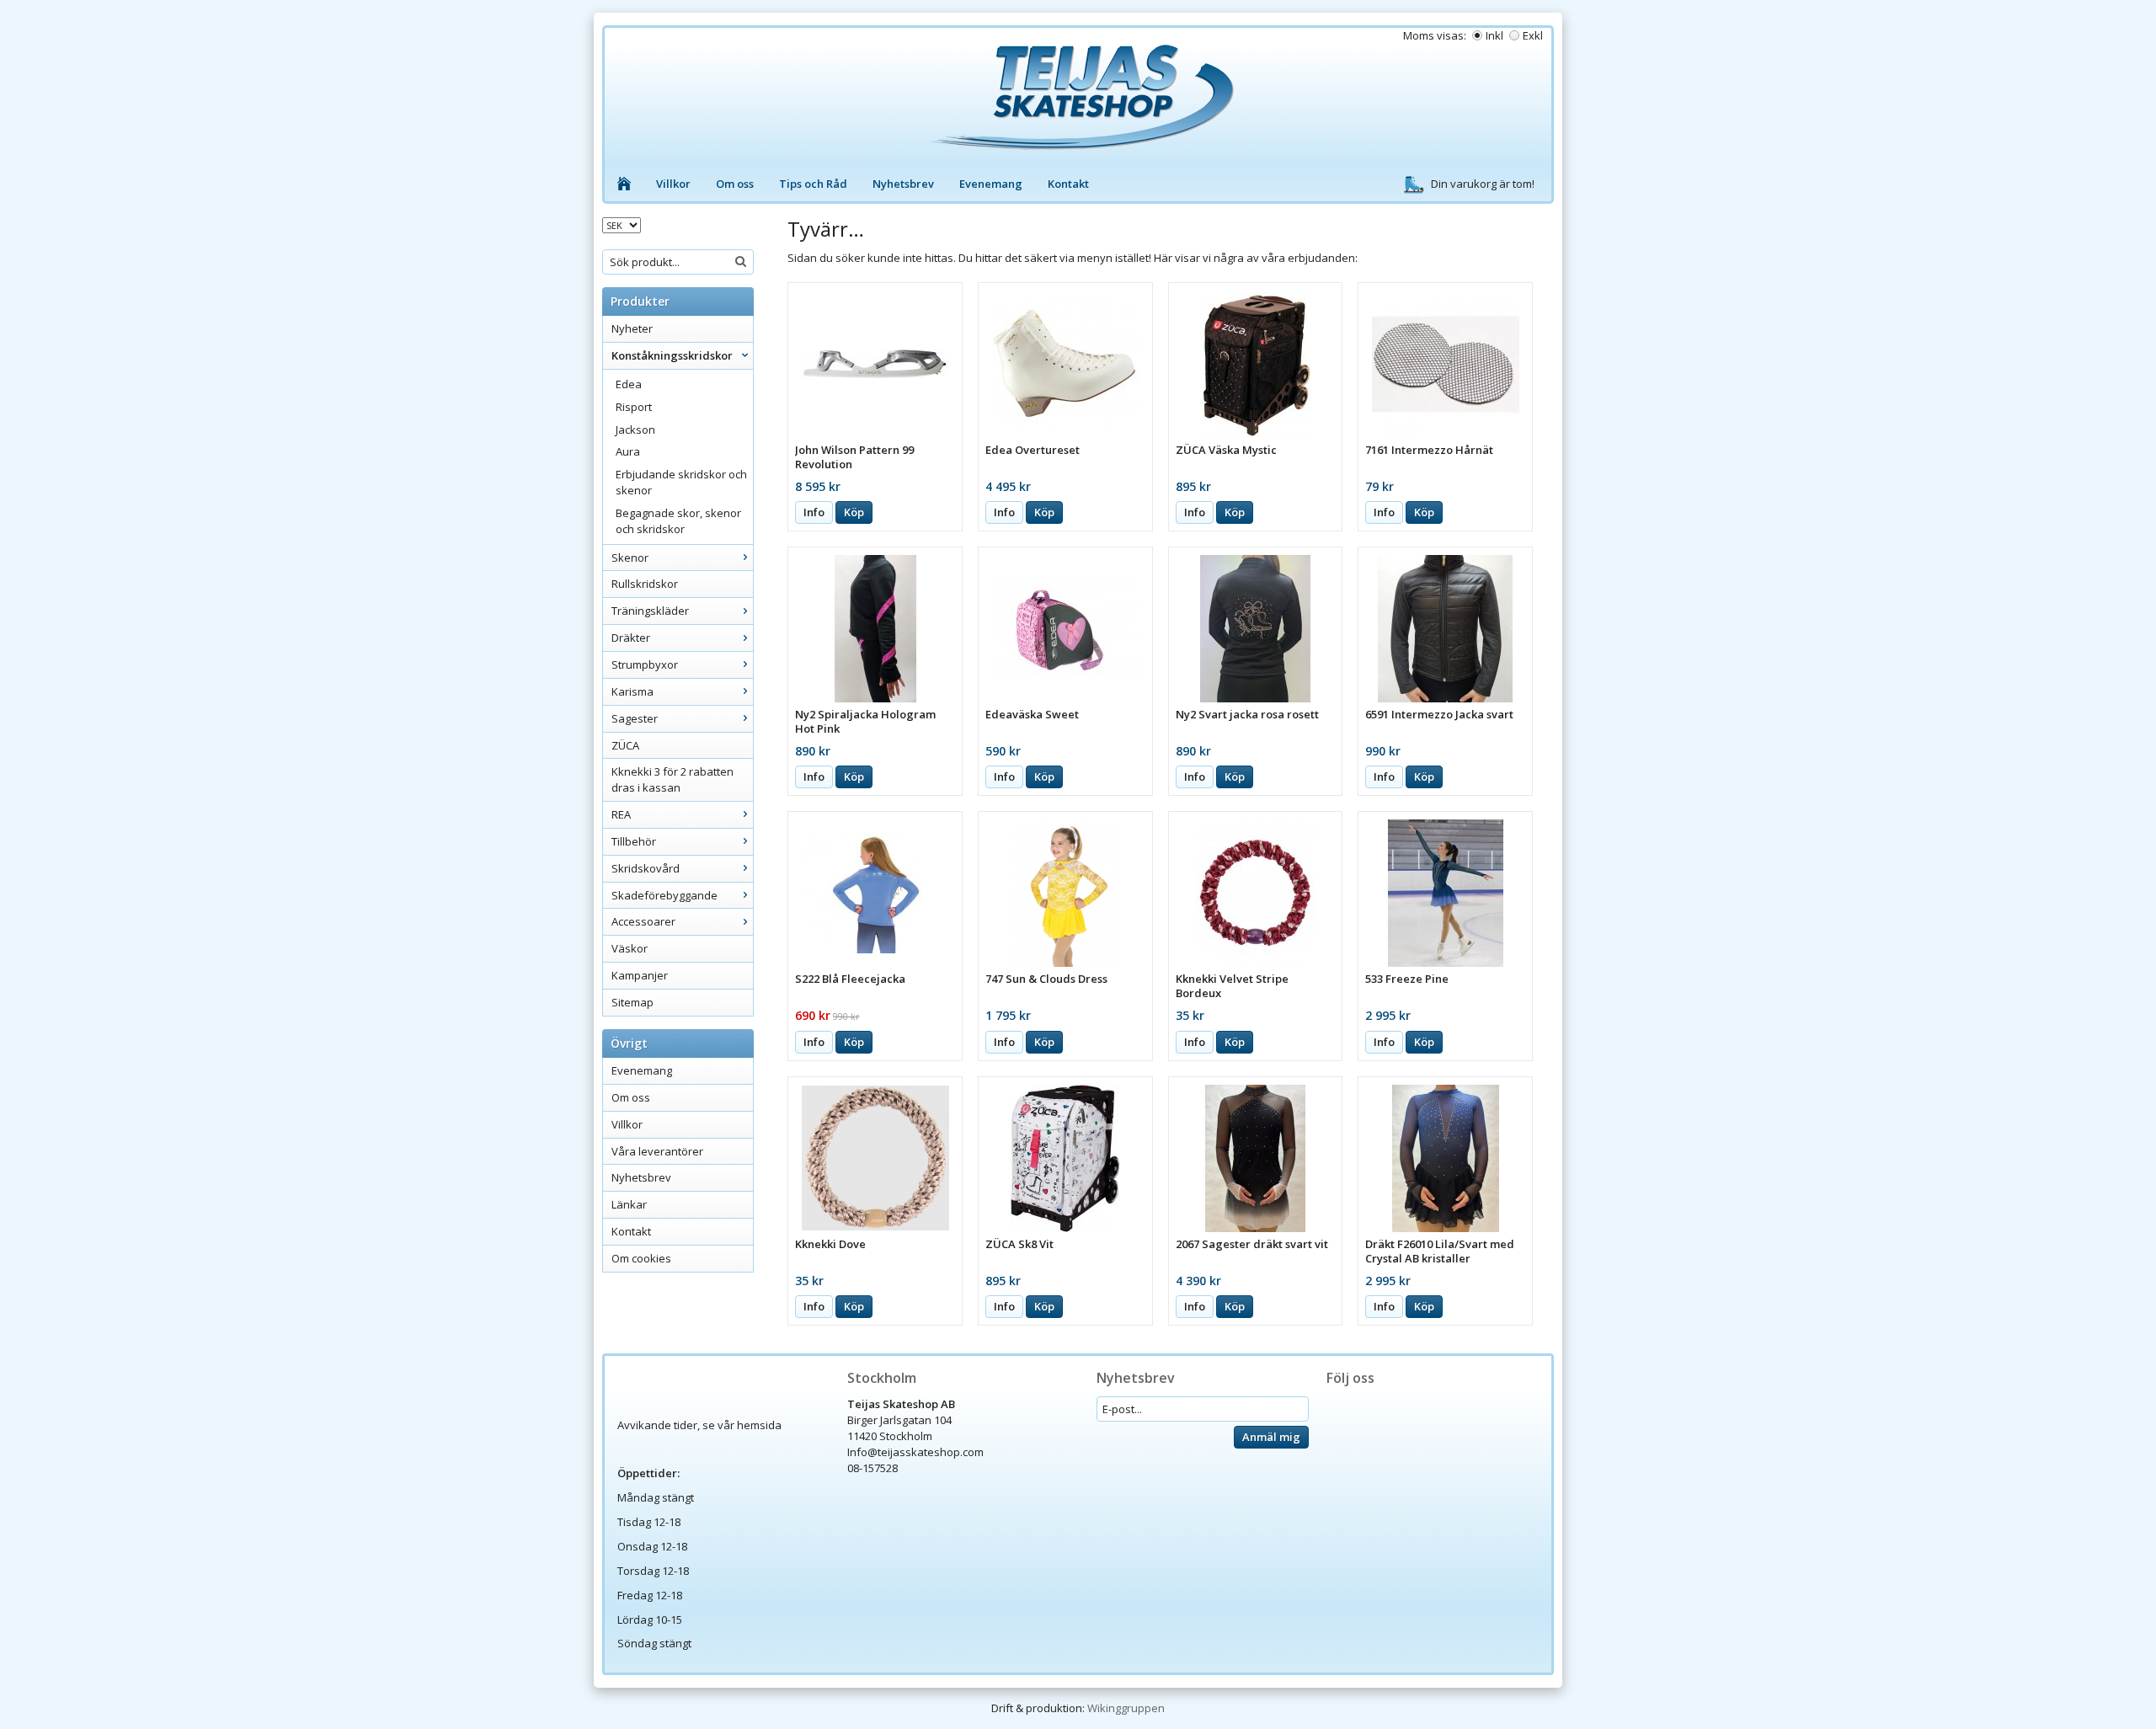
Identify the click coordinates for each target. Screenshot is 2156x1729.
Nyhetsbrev (903, 184)
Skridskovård (646, 868)
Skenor (630, 558)
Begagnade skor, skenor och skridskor (678, 521)
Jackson (635, 430)
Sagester (635, 718)
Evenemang (991, 184)
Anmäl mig (1271, 1437)
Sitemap (632, 1002)
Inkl (1494, 35)
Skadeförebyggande (664, 895)
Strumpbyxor (645, 664)
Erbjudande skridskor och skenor (681, 482)
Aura (628, 451)
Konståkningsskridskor (672, 355)
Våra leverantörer (657, 1151)
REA (621, 814)
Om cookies (641, 1258)
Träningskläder (650, 611)
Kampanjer (640, 975)
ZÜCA (625, 745)
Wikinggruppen (1126, 1708)
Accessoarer (643, 921)
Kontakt (1068, 184)
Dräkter (631, 638)
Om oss (735, 184)
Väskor (630, 948)
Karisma (632, 691)
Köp (854, 512)
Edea (629, 384)
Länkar (629, 1204)
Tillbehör (634, 841)
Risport (634, 407)
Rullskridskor (645, 584)
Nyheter (632, 328)
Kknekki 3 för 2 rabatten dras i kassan (672, 779)
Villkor (673, 184)
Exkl (1533, 35)
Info (814, 512)
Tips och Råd (813, 184)
